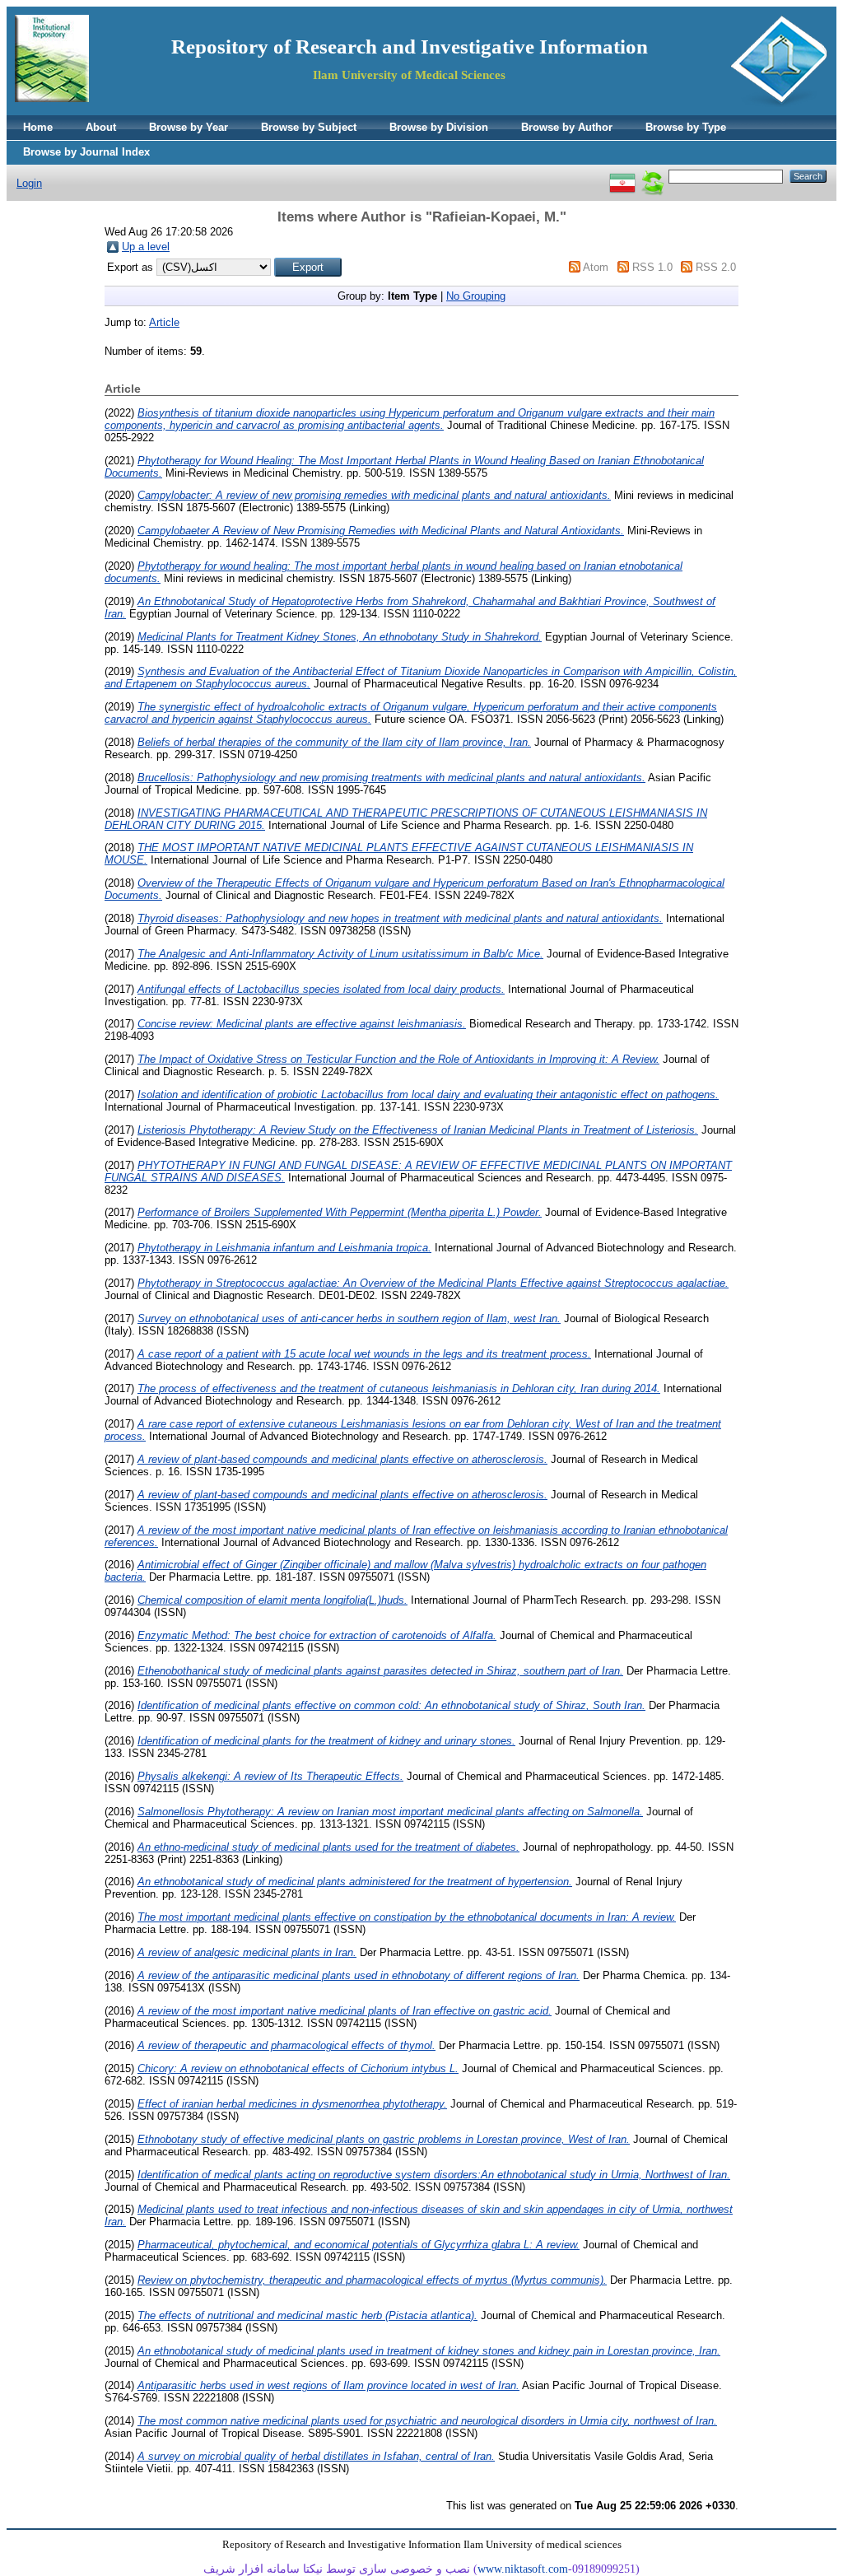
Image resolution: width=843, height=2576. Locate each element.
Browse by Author (567, 127)
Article (164, 322)
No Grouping (476, 296)
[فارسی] (622, 176)
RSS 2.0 (716, 267)
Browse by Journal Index (86, 152)
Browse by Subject (309, 127)
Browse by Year (189, 127)
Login (29, 183)
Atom (596, 267)
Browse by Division (439, 127)
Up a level (146, 247)
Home (38, 127)
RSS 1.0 (652, 267)
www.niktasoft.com (523, 2569)
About (101, 127)
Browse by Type (686, 127)
